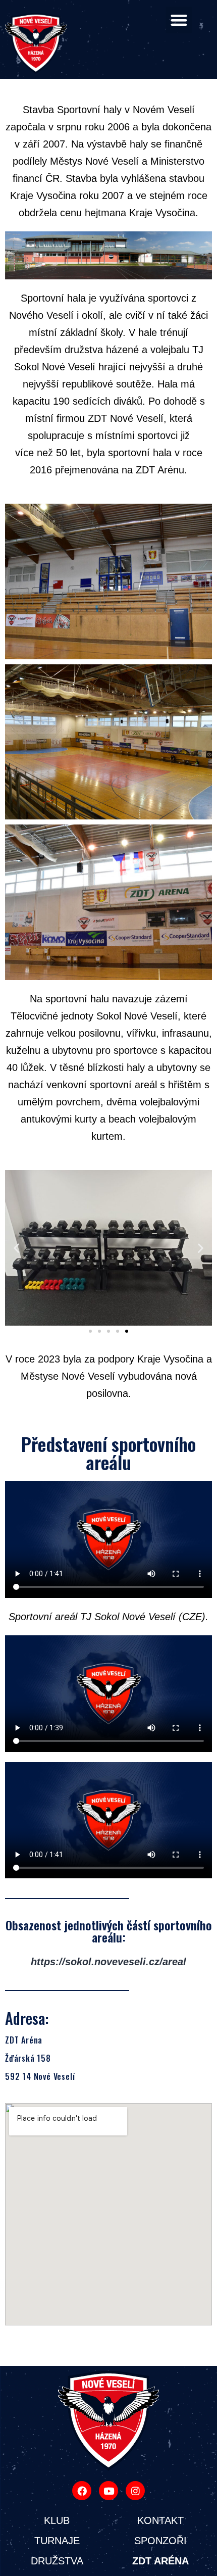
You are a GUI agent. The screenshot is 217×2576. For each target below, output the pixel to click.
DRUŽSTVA (57, 2561)
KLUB (57, 2520)
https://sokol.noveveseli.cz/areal (108, 1962)
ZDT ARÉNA (160, 2561)
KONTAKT (160, 2520)
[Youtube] (108, 2491)
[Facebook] (82, 2491)
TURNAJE (57, 2541)
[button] (179, 20)
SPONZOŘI (160, 2541)
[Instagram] (135, 2491)
